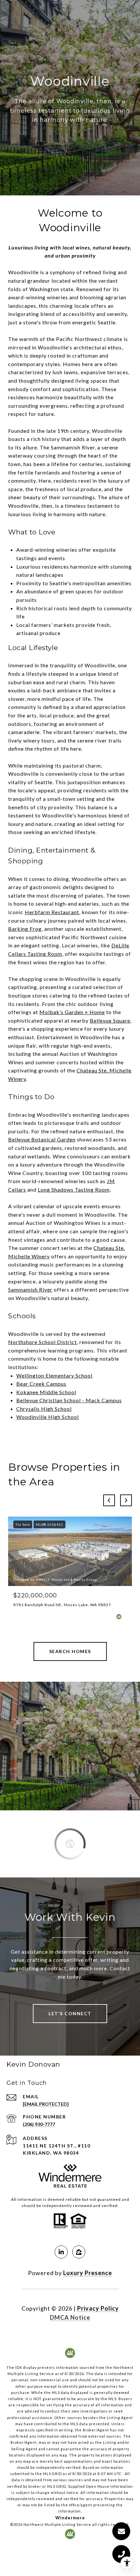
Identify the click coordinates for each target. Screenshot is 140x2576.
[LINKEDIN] (61, 2252)
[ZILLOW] (79, 2252)
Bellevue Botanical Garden (42, 1139)
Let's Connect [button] (70, 2013)
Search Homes (70, 1651)
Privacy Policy (98, 2308)
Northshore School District (42, 1342)
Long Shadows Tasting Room (74, 1189)
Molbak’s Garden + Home (72, 1012)
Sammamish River (30, 1289)
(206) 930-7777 (39, 2124)
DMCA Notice (70, 2317)
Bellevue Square (110, 1020)
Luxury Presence (88, 2273)
